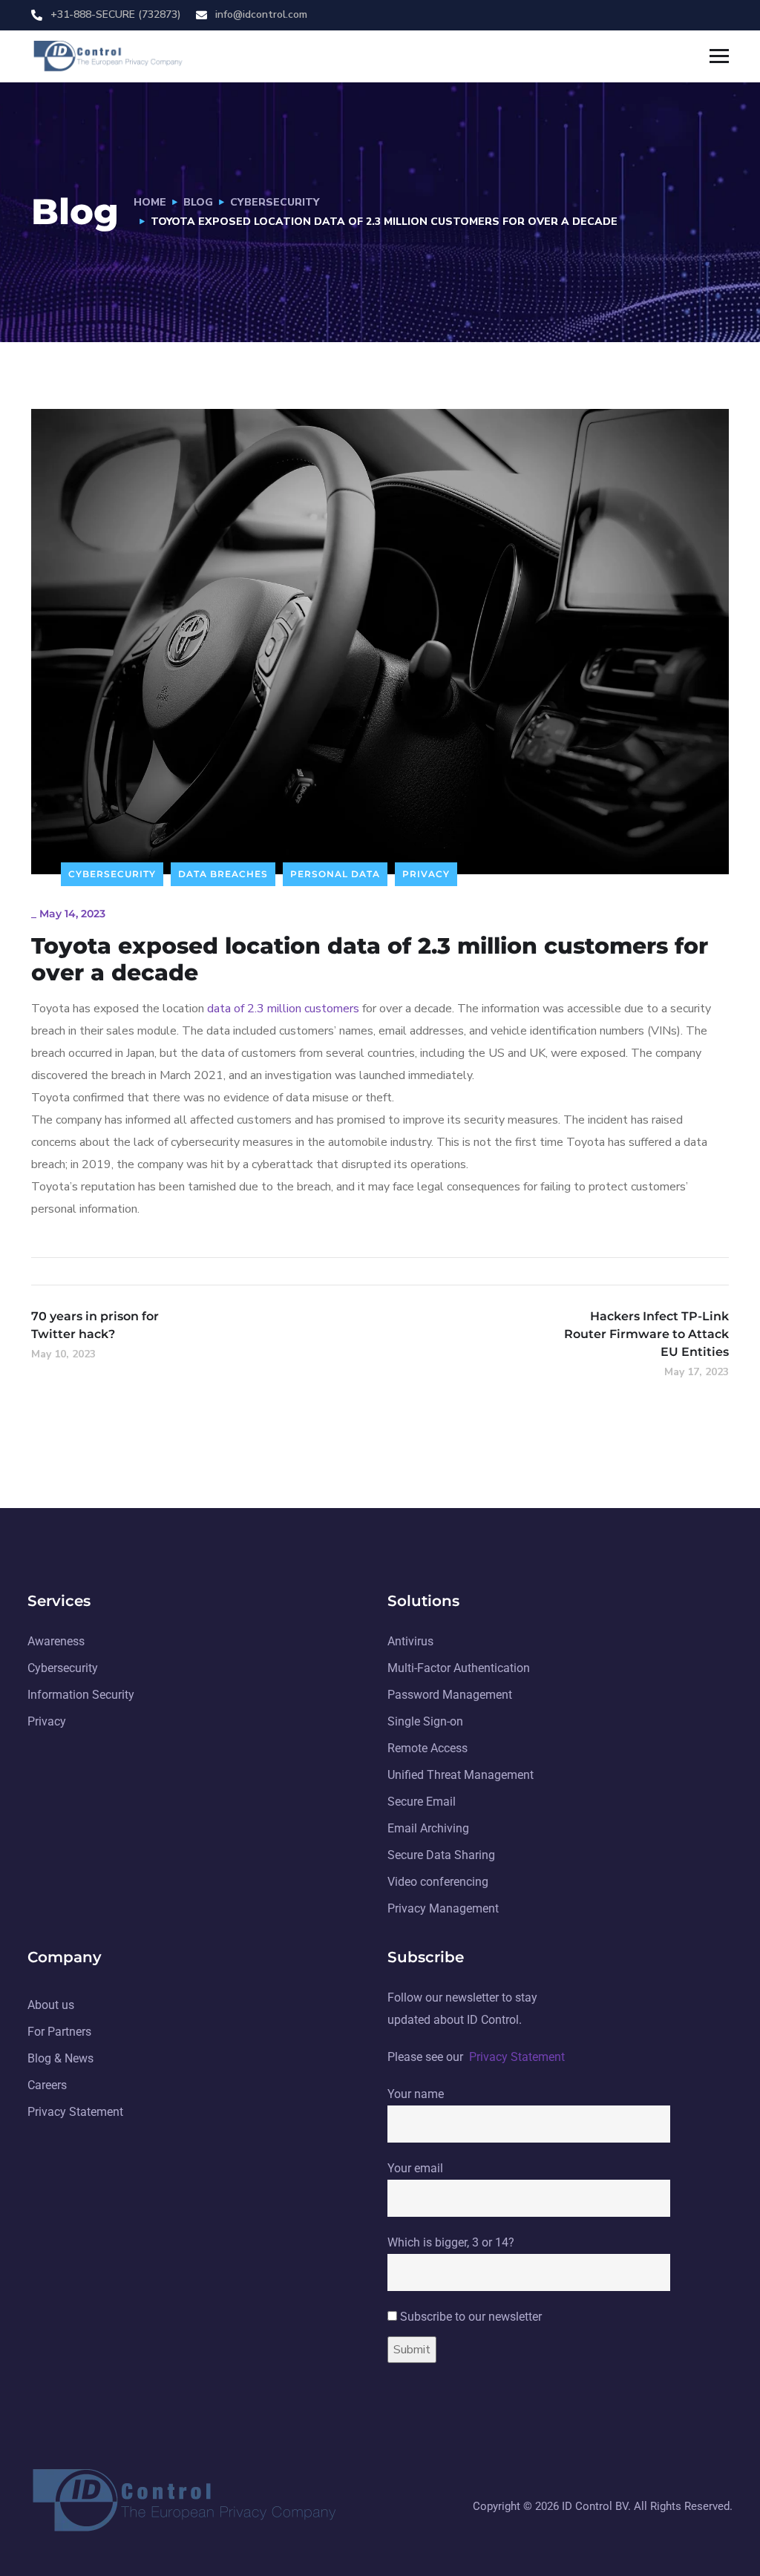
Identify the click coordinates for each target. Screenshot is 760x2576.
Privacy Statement (517, 2057)
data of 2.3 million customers (283, 1009)
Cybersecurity (275, 202)
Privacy (426, 874)
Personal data (335, 874)
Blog (198, 202)
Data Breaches (223, 874)
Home (150, 202)
